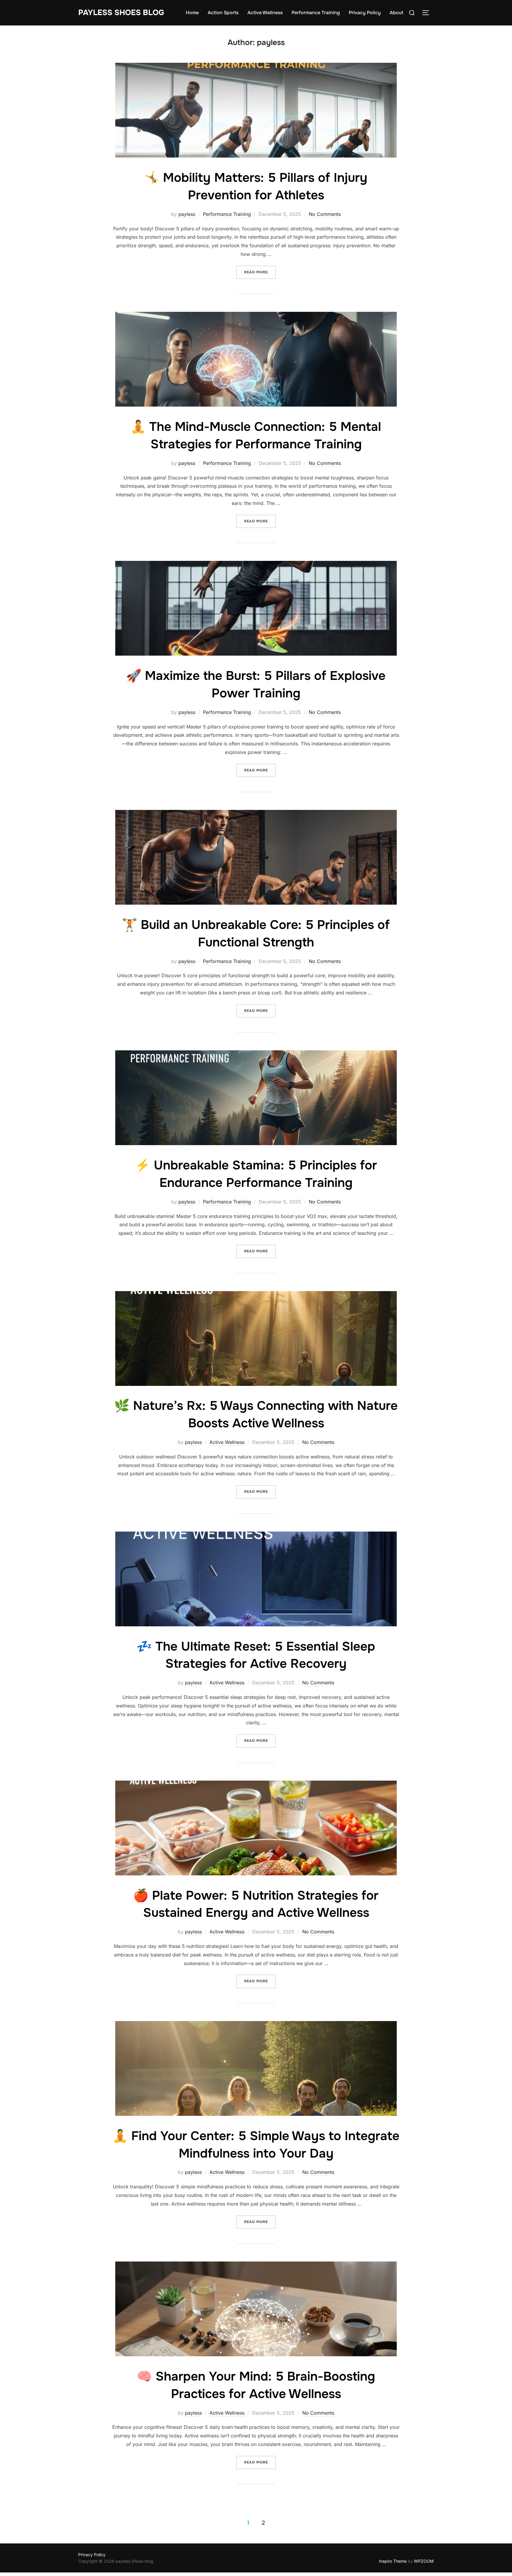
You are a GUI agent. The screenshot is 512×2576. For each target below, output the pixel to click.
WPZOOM (424, 2561)
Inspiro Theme (393, 2561)
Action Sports (223, 13)
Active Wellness (265, 13)
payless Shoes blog (121, 13)
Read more (260, 272)
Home (192, 13)
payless (187, 214)
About (396, 13)
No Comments (325, 214)
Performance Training (316, 13)
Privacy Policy (365, 13)
